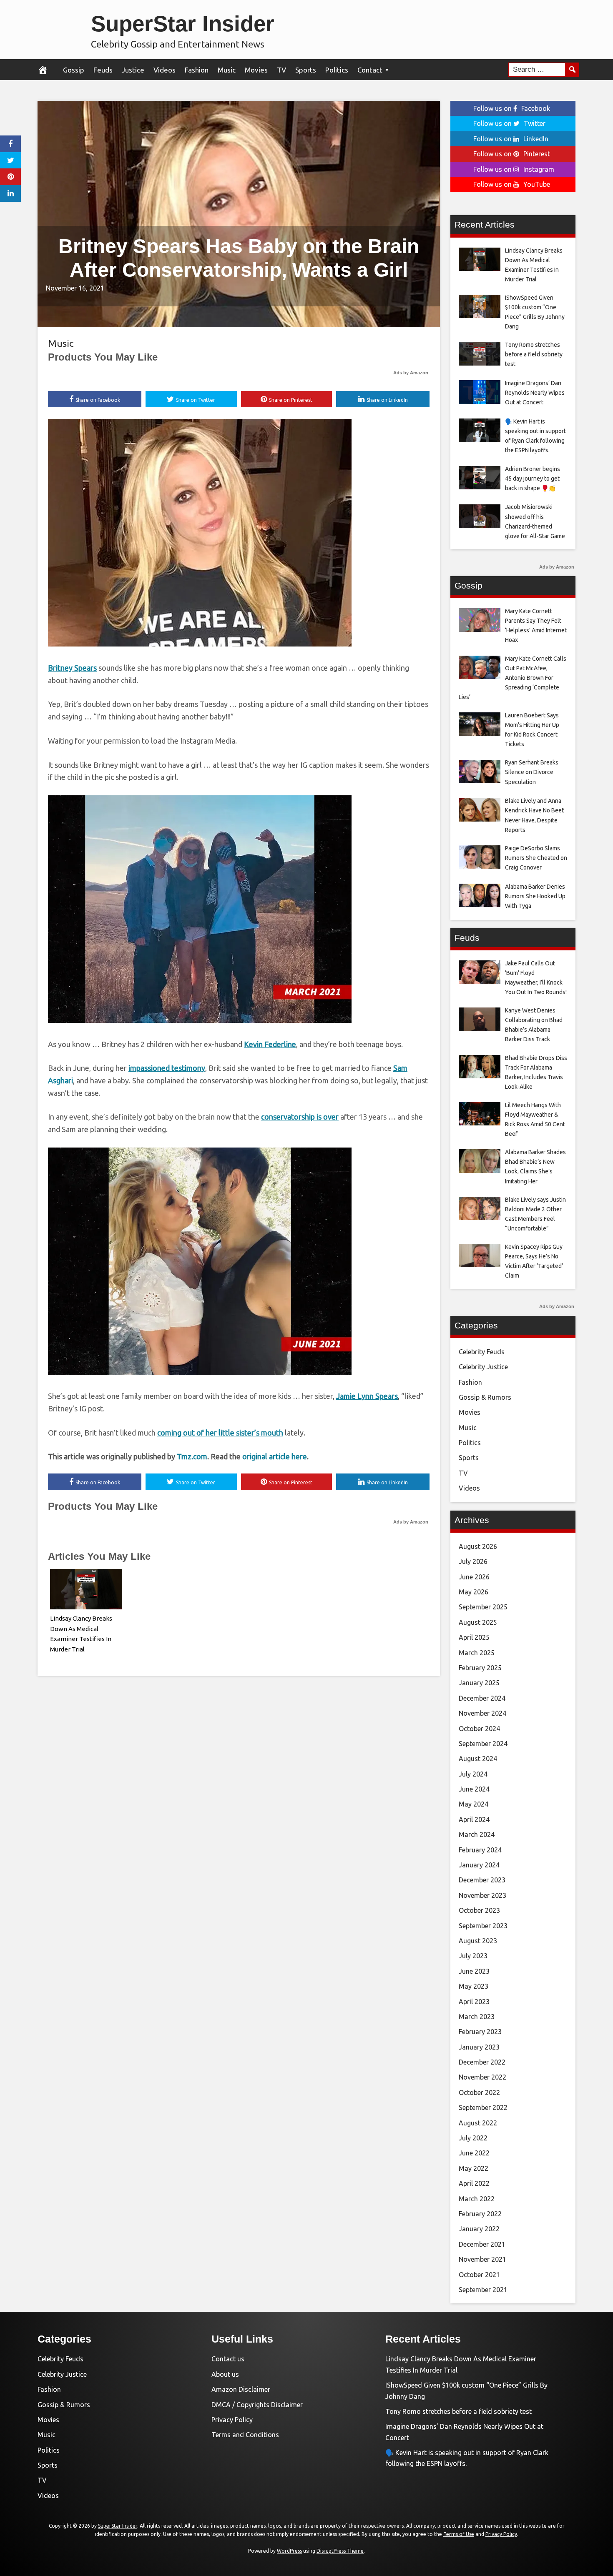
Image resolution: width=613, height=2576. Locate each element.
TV (281, 70)
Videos (165, 70)
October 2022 (479, 2092)
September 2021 (483, 2290)
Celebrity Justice (483, 1367)
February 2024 (480, 1850)
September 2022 (483, 2107)
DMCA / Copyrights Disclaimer (257, 2405)
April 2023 (474, 2002)
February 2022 (480, 2214)
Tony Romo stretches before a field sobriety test (458, 2411)
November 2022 (482, 2077)
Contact (370, 70)
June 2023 (474, 1971)
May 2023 (474, 1986)
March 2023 (477, 2017)
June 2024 (474, 1789)
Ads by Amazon (411, 373)
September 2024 (483, 1744)
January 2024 (479, 1865)
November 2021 (482, 2259)
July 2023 (473, 1956)
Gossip (74, 70)
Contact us (228, 2359)
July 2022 (473, 2138)
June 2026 (474, 1577)
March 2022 (477, 2199)
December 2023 (482, 1880)
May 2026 (474, 1592)
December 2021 (482, 2244)
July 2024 (473, 1774)
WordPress (289, 2551)
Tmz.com (192, 1456)
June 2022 (474, 2153)
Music (227, 70)
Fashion (197, 70)
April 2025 (474, 1637)
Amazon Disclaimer (241, 2389)
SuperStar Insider (183, 24)
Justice (133, 70)
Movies (256, 70)
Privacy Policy (232, 2420)
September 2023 (483, 1926)
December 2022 (482, 2062)
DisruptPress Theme (340, 2551)
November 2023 (482, 1895)
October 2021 (479, 2275)
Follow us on (512, 108)
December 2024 (482, 1698)
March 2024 (477, 1834)
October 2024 (479, 1729)
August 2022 (478, 2123)
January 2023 (479, 2047)
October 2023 (479, 1910)
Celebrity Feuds (482, 1352)
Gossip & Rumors (485, 1397)
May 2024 (474, 1804)
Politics (337, 70)
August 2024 (478, 1759)
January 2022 (479, 2229)
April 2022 (474, 2183)
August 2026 (478, 1546)
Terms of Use (459, 2534)
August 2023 (478, 1941)
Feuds (103, 70)
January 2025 (479, 1683)
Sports (306, 70)
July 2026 (473, 1561)
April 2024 (474, 1819)
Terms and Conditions (245, 2435)
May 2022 (474, 2168)
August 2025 (478, 1622)
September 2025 (483, 1607)
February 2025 (480, 1668)
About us (225, 2374)
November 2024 (482, 1713)
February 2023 (480, 2032)
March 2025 (477, 1653)
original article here (275, 1456)
